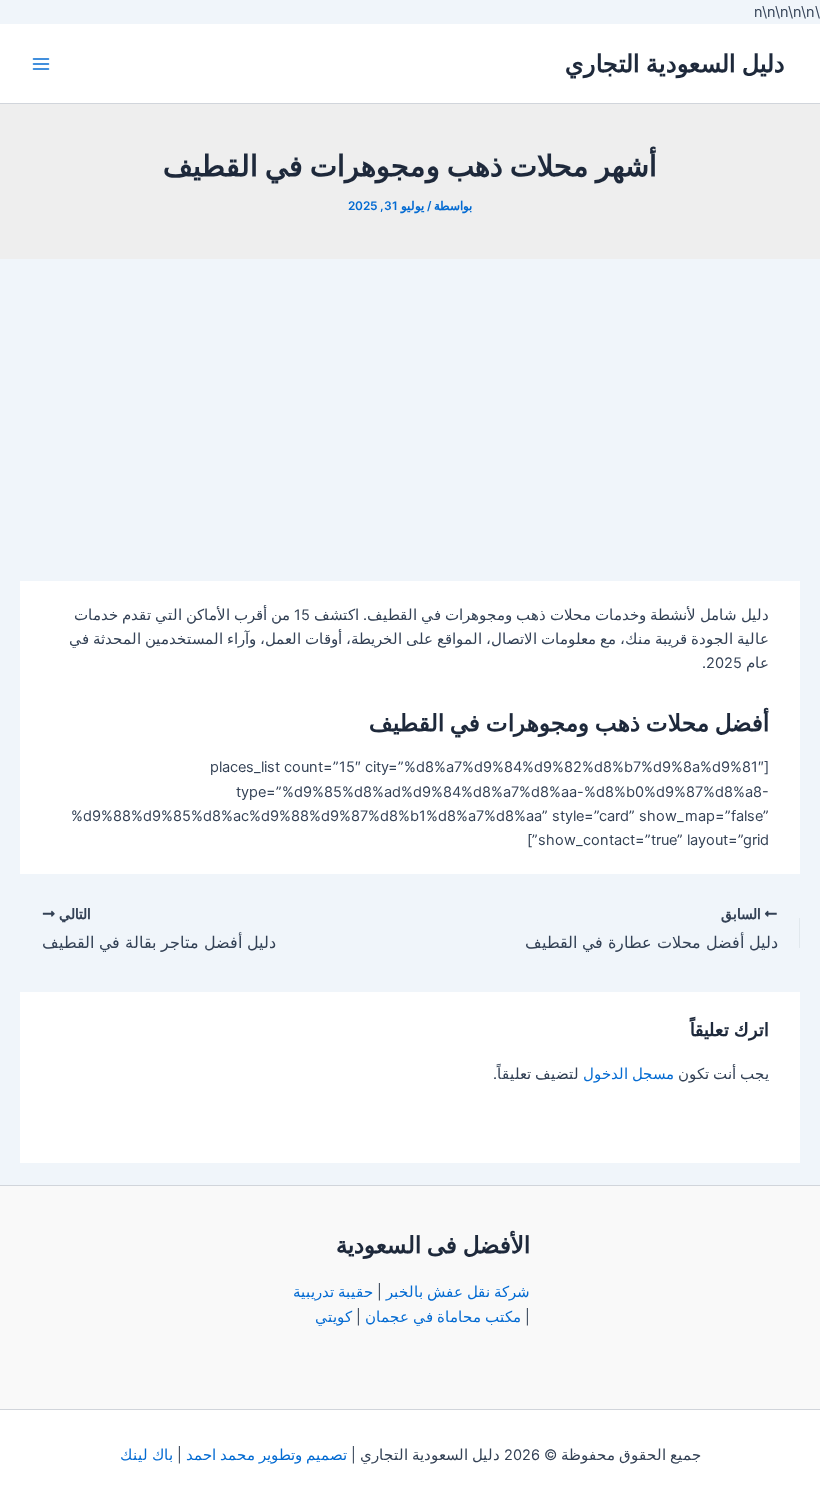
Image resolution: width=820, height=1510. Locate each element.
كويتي (333, 1317)
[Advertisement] (410, 409)
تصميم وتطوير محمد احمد (266, 1455)
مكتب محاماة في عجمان (443, 1317)
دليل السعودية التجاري (675, 63)
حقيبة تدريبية (333, 1292)
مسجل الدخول (628, 1074)
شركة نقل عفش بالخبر (458, 1292)
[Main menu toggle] (41, 64)
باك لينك (146, 1455)
